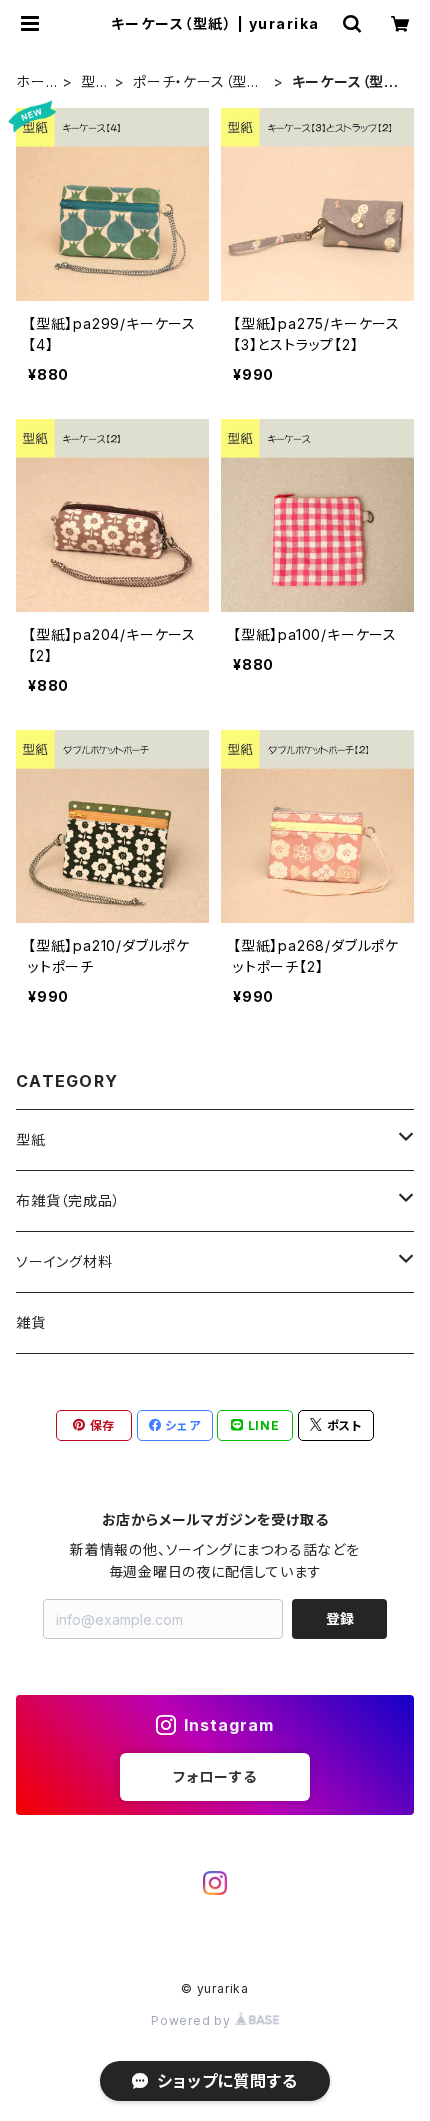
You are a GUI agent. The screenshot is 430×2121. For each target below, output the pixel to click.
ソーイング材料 (64, 1261)
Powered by (193, 2020)
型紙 (88, 82)
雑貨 (31, 1322)
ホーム (31, 82)
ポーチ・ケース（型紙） (190, 82)
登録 (340, 1618)
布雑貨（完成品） (68, 1200)
